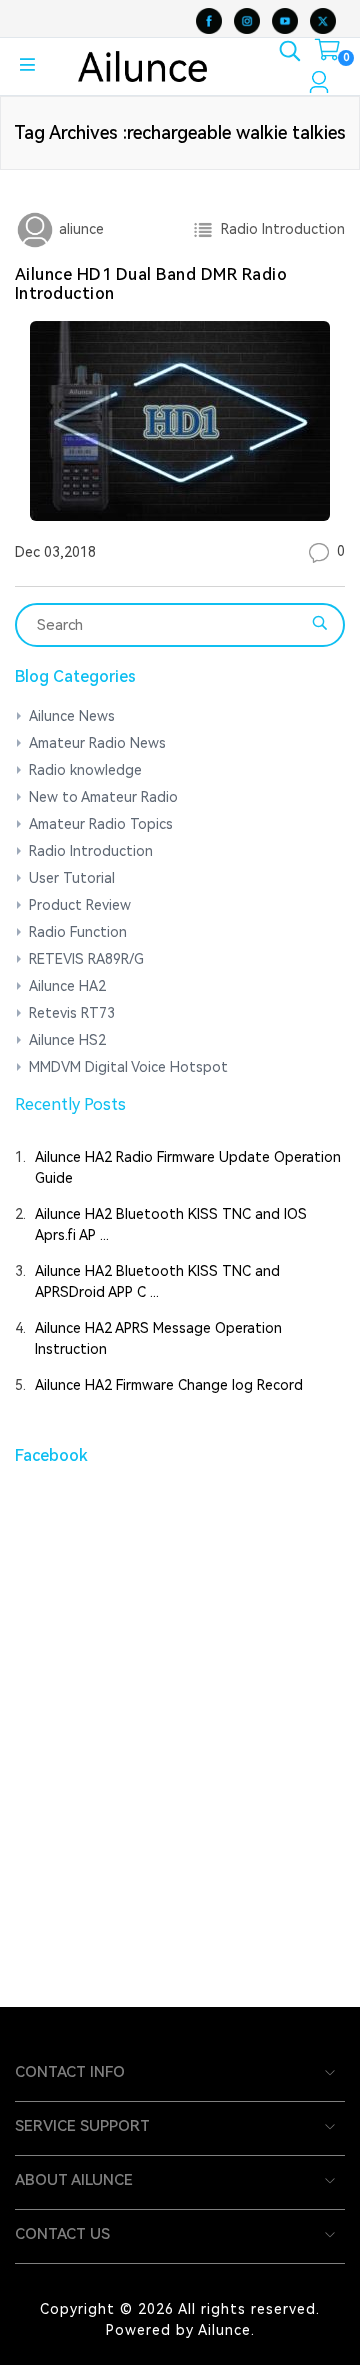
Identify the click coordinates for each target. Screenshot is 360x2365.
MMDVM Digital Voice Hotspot (128, 1067)
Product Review (80, 905)
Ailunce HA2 (67, 986)
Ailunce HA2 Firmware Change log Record (169, 1385)
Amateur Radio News (97, 743)
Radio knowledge (85, 770)
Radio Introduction (279, 229)
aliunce (79, 229)
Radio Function (78, 932)
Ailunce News (72, 716)
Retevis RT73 (72, 1013)
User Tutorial (72, 878)
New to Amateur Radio (103, 797)
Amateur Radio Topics (101, 824)
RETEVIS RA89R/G (86, 959)
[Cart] (327, 54)
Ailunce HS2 (67, 1040)
